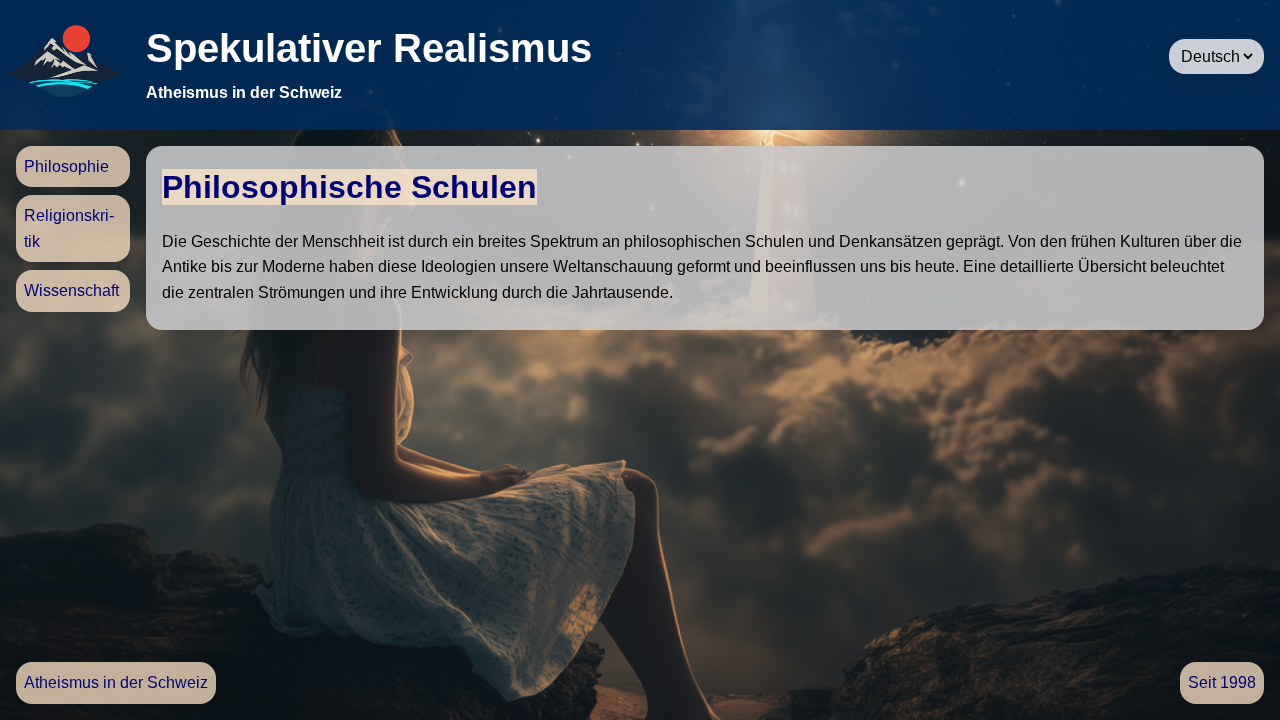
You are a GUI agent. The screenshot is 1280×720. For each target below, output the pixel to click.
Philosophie (66, 166)
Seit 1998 (1222, 682)
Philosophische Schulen (349, 187)
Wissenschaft (71, 290)
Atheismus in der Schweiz (116, 682)
